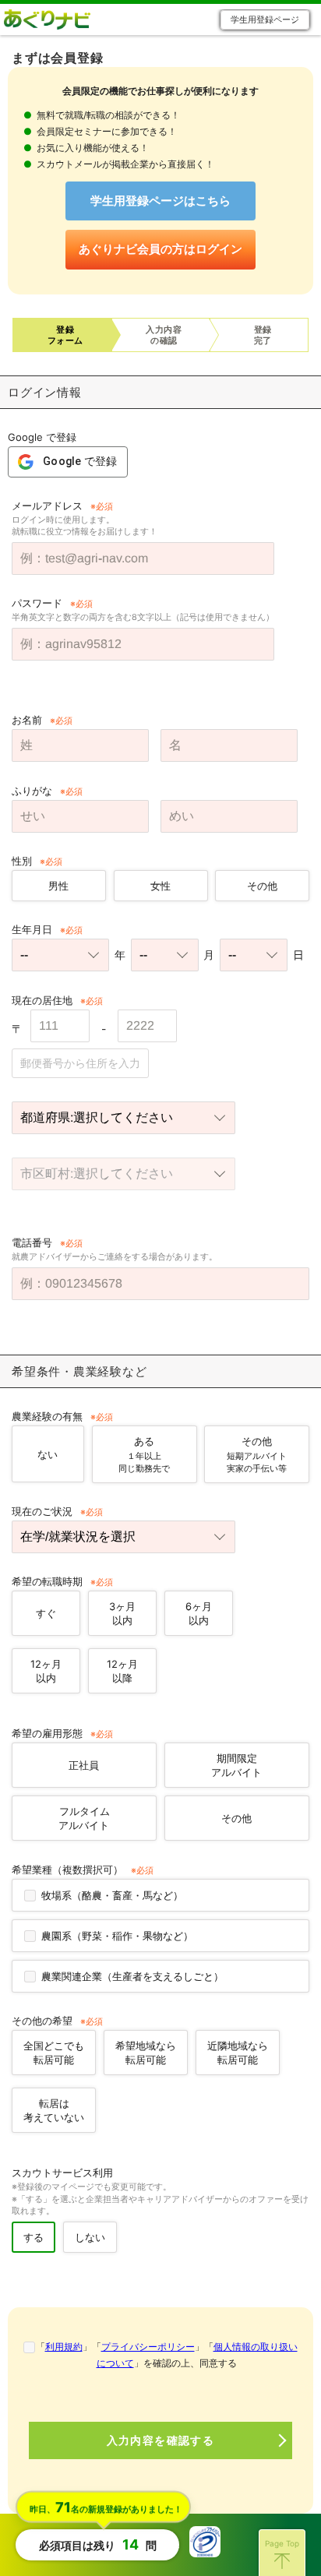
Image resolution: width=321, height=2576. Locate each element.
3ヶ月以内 (122, 1613)
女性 (160, 886)
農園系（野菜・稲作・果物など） (117, 1936)
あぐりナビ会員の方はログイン (160, 249)
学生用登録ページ (265, 19)
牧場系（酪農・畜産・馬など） (112, 1895)
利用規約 (64, 2347)
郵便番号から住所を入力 (80, 1063)
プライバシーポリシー (148, 2347)
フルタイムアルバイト (84, 1818)
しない (90, 2237)
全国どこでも (54, 2053)
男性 (58, 886)
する (34, 2237)
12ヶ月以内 (46, 1671)
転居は (54, 2110)
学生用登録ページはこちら (160, 201)
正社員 (84, 1765)
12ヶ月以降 (122, 1671)
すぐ (46, 1613)
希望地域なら (146, 2053)
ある (144, 1454)
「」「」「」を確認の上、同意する (167, 2355)
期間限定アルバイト (236, 1765)
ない (48, 1454)
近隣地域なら (238, 2053)
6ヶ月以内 (199, 1613)
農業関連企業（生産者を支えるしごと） (132, 1976)
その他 (262, 886)
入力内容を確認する (161, 2440)
